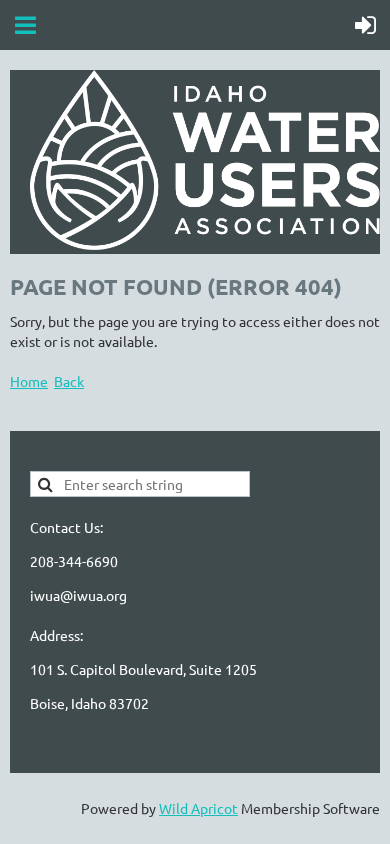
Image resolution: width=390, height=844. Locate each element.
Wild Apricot (198, 808)
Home (29, 381)
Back (69, 381)
